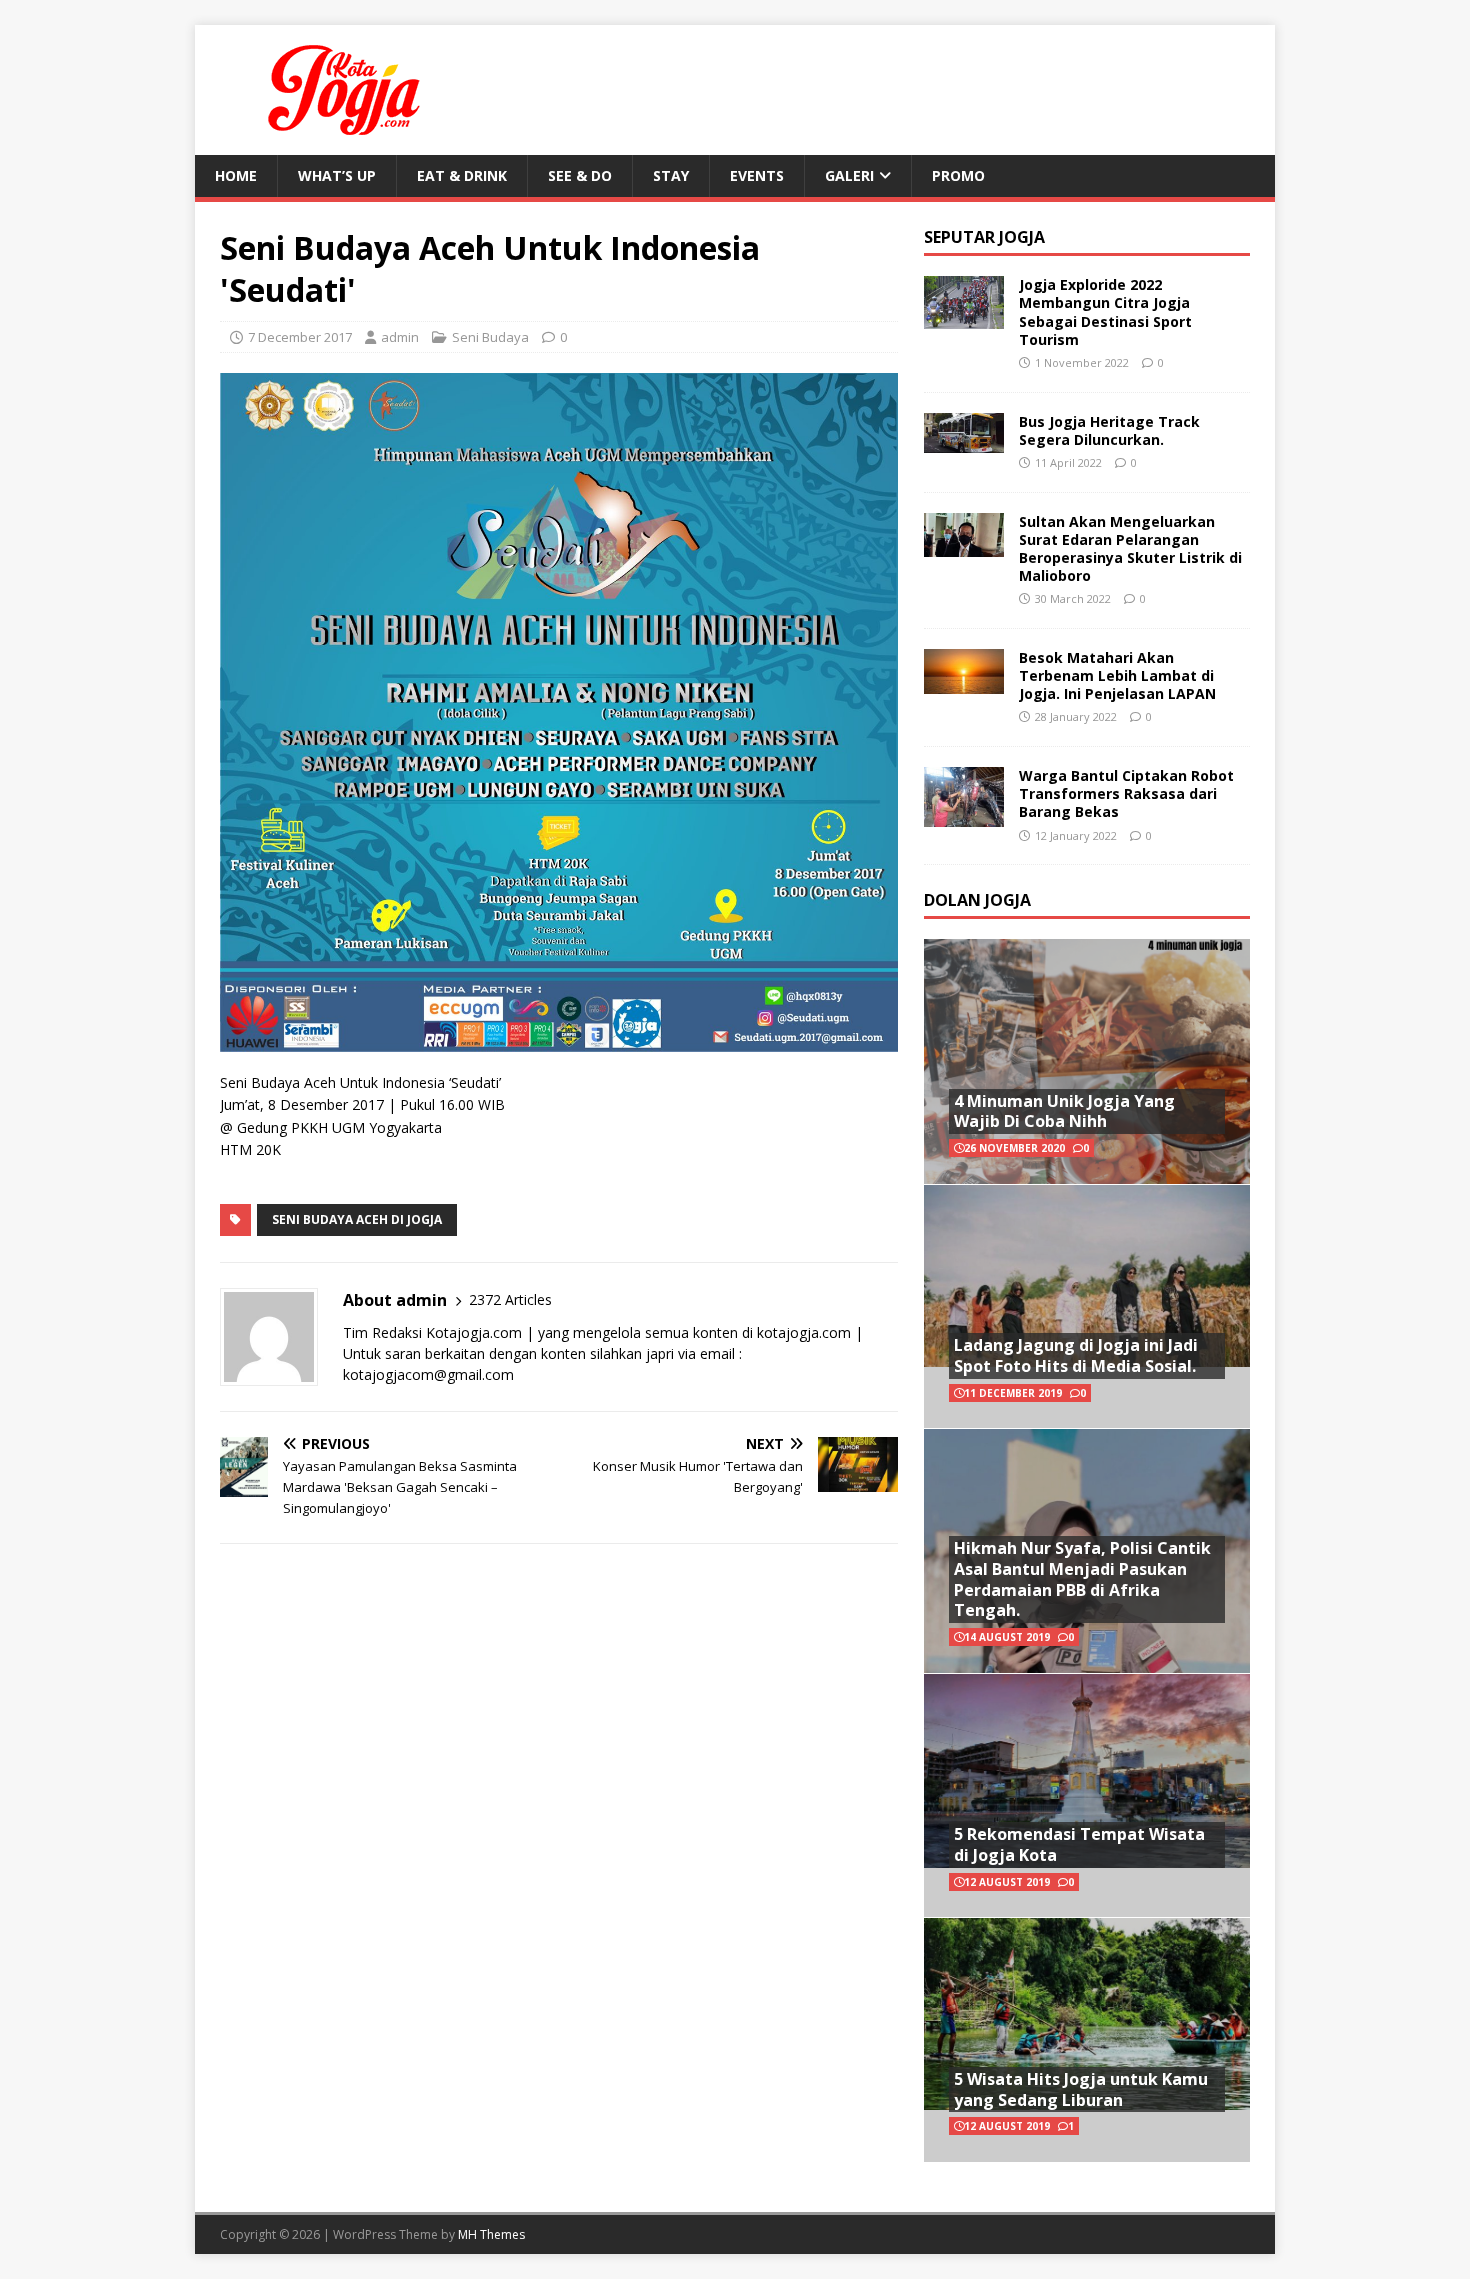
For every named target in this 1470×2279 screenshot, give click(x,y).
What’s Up (337, 175)
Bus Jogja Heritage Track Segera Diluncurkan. (1109, 430)
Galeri (849, 175)
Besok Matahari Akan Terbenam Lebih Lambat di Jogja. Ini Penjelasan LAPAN (1117, 675)
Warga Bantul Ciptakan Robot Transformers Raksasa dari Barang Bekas (1126, 793)
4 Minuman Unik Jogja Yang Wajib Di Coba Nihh (1064, 1111)
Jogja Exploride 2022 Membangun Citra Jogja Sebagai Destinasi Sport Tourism (1105, 312)
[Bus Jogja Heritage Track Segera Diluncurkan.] (964, 440)
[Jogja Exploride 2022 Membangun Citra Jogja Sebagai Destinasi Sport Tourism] (964, 317)
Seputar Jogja (984, 237)
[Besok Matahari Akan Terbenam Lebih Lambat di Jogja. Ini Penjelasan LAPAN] (964, 681)
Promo (958, 175)
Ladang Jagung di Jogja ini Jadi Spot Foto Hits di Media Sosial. (1076, 1355)
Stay (671, 175)
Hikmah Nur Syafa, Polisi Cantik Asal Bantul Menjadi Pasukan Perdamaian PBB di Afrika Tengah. (1082, 1579)
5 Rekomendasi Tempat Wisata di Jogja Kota (1079, 1844)
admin (400, 337)
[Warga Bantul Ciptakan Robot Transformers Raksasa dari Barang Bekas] (964, 814)
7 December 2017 (300, 337)
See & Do (580, 175)
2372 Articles (510, 1299)
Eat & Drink (462, 175)
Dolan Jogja (977, 900)
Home (236, 175)
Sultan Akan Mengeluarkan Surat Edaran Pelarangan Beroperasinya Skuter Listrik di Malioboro (1130, 549)
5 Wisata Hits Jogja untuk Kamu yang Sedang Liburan (1081, 2089)
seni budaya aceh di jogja (357, 1219)
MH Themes (491, 2234)
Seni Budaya (490, 337)
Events (757, 175)
